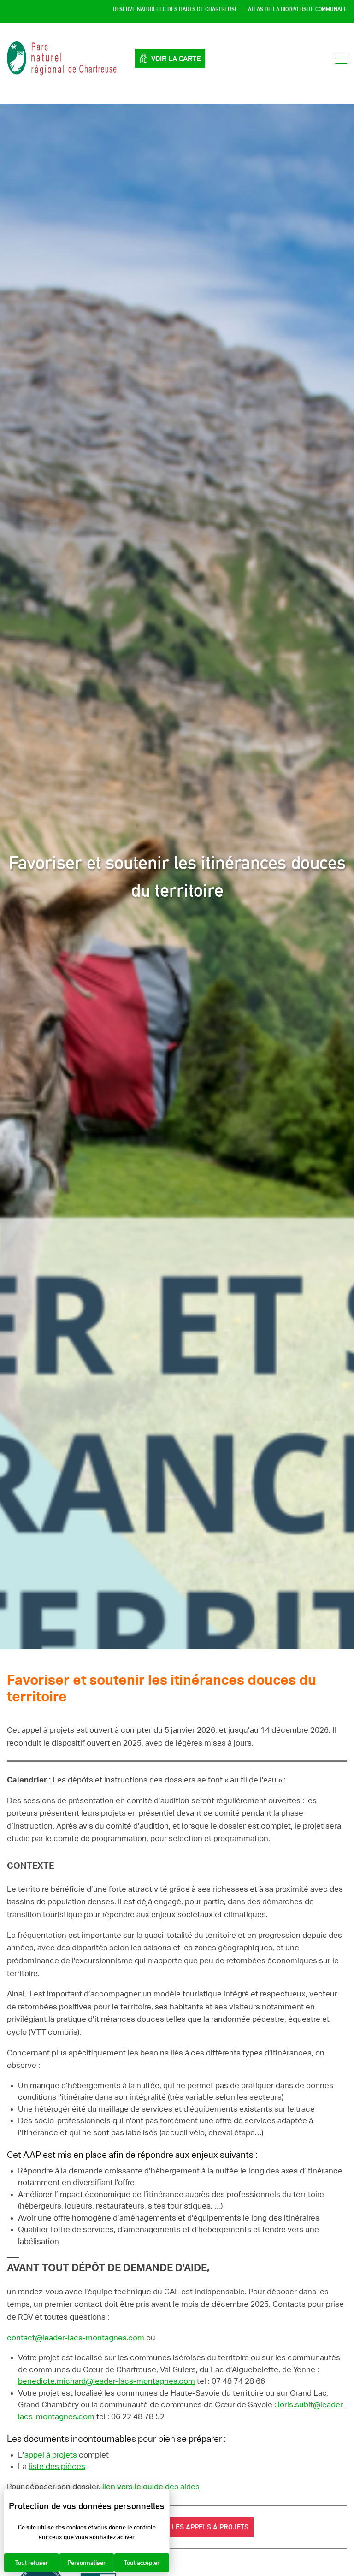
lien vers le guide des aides (151, 2487)
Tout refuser (32, 2563)
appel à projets (51, 2455)
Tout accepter (142, 2563)
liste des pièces (57, 2466)
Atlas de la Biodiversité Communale (298, 9)
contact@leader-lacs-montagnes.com (76, 2338)
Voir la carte (176, 59)
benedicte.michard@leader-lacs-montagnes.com (106, 2381)
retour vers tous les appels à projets (177, 2527)
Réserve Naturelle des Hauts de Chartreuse (175, 9)
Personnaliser (86, 2563)
